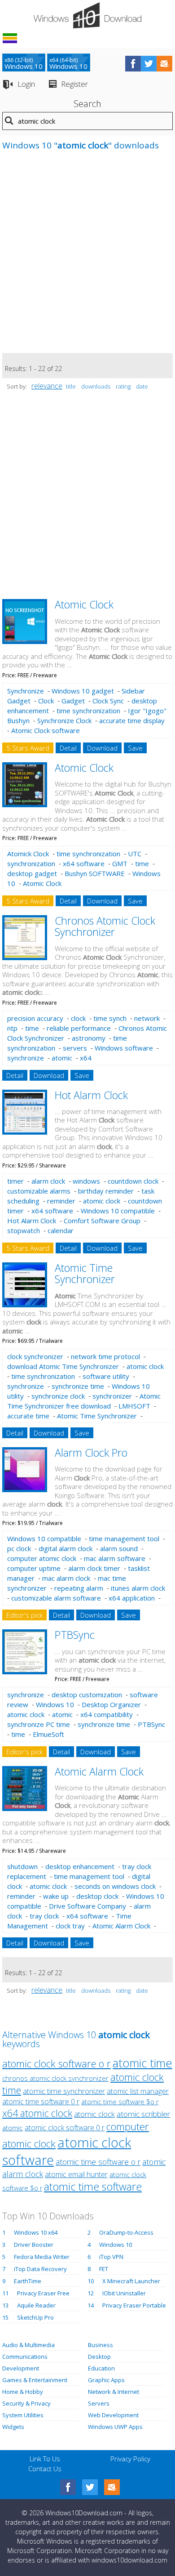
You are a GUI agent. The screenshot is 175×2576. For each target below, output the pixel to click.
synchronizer (112, 1396)
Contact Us (45, 2469)
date (142, 386)
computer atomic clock (42, 1558)
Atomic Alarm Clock (99, 1771)
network (147, 1018)
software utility (106, 1376)
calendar (61, 1230)
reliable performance (79, 1028)
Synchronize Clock (64, 720)
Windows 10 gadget (83, 691)
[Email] (112, 2487)
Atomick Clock (28, 854)
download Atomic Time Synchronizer (63, 1366)
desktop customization (87, 1695)
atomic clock (102, 1201)
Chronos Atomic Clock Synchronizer (105, 926)
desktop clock (97, 1896)
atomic (62, 1058)
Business (101, 2345)
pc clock (19, 1548)
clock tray (70, 1926)
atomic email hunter (76, 2174)
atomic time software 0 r (41, 2102)
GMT (120, 863)
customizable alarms (39, 1191)
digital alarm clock (66, 1548)
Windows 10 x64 (36, 2232)
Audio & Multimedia (28, 2345)
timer (15, 1181)
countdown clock (133, 1181)
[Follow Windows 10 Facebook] (133, 64)
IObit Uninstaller (124, 2293)
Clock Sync (108, 701)
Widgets (13, 2427)
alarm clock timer (94, 1568)
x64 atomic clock (37, 2113)
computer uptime (34, 1568)
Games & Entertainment (35, 2380)
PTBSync (75, 1635)
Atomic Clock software (46, 730)
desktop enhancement (80, 1866)
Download (102, 748)
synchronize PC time (39, 1724)
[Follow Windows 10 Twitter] (149, 64)
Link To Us (45, 2459)
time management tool (124, 1538)
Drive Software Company (87, 1906)
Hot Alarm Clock (91, 1095)
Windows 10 (55, 1704)
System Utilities (23, 2415)
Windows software (124, 1048)
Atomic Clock (84, 604)
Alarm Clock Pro (91, 1453)
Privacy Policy (130, 2459)
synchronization (31, 863)
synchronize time (78, 1386)
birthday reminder (106, 1191)
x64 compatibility (107, 1714)
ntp (12, 1028)
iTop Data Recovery (40, 2269)
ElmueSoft (48, 1734)
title (71, 386)
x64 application (132, 1598)
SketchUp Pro (35, 2317)
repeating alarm (79, 1588)
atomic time (142, 2063)
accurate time (28, 1416)
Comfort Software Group (102, 1221)
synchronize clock (58, 1396)
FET (104, 2269)
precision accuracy (35, 1018)
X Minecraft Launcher (131, 2281)
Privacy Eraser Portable (134, 2305)
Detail (68, 748)
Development (21, 2368)
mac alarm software (115, 1558)
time (142, 863)
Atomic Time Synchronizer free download (84, 1401)
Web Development (113, 2415)
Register (74, 84)
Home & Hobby (23, 2392)
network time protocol (105, 1356)
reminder (61, 1201)
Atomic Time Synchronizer (85, 1273)
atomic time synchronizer (64, 2091)
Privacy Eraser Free (43, 2293)
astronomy (89, 1038)
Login (26, 84)
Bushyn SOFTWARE (95, 873)
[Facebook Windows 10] (68, 2487)
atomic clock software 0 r (65, 2128)
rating (123, 386)
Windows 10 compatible (118, 1211)
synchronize (26, 1058)
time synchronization (88, 711)
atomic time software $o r (120, 2102)
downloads (96, 386)
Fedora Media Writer (42, 2257)
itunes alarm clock (138, 1588)
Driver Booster (34, 2245)
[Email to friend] (164, 64)
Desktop (99, 2357)
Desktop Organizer (111, 1704)
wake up (56, 1896)
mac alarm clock (66, 1578)
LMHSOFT (134, 1406)
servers (75, 1048)
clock (78, 1018)
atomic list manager (138, 2091)
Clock (46, 701)
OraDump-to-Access (126, 2232)
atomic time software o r (98, 2162)
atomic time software (93, 2187)
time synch (110, 1018)
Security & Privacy (26, 2403)
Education (101, 2368)
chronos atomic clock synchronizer (55, 2078)
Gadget (73, 701)
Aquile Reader (36, 2305)
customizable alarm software (56, 1598)
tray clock (44, 1916)
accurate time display (132, 720)
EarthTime (28, 2281)
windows (86, 1181)
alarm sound (119, 1548)
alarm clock (48, 1181)
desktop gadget (32, 873)
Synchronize (26, 691)
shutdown (22, 1866)
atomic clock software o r (57, 2063)
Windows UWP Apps (115, 2427)
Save (135, 748)
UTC (135, 854)
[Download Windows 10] (87, 15)
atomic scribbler (143, 2114)
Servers (99, 2403)
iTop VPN (111, 2257)
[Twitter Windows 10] (90, 2487)
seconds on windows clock (115, 1886)
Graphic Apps (106, 2380)
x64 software (84, 863)
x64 (86, 1058)
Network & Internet (114, 2392)
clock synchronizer (35, 1356)
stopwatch (24, 1230)
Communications (25, 2357)
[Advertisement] (87, 256)
